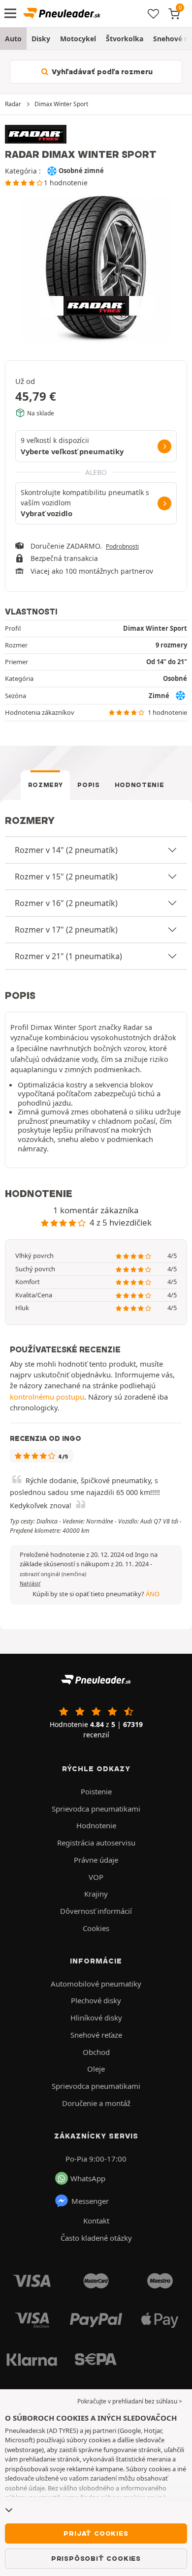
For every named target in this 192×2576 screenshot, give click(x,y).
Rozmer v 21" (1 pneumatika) (68, 956)
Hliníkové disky (96, 2018)
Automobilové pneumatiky (96, 1984)
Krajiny (96, 1894)
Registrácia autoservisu (96, 1843)
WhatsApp (88, 2178)
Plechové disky (96, 2000)
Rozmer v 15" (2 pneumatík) (66, 877)
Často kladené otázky (96, 2238)
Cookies (96, 1928)
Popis (88, 785)
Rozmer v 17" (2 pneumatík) (66, 930)
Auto (13, 39)
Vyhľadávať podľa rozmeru (101, 72)
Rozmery (46, 785)
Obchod (96, 2052)
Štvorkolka (125, 39)
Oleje (96, 2069)
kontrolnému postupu (47, 1397)
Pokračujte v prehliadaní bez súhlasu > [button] (130, 2401)
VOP (96, 1877)
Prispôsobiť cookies (96, 2558)
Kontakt (96, 2221)
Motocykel (78, 39)
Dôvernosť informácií (96, 1911)
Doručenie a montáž (96, 2103)
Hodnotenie (140, 785)
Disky (41, 39)
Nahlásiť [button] (30, 1583)
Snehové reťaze (96, 2035)
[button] (53, 1574)
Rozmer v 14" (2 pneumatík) (66, 850)
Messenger (90, 2201)
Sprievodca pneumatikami (96, 1809)
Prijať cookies (96, 2533)
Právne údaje (96, 1860)
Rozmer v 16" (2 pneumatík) (66, 903)
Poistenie (96, 1791)
